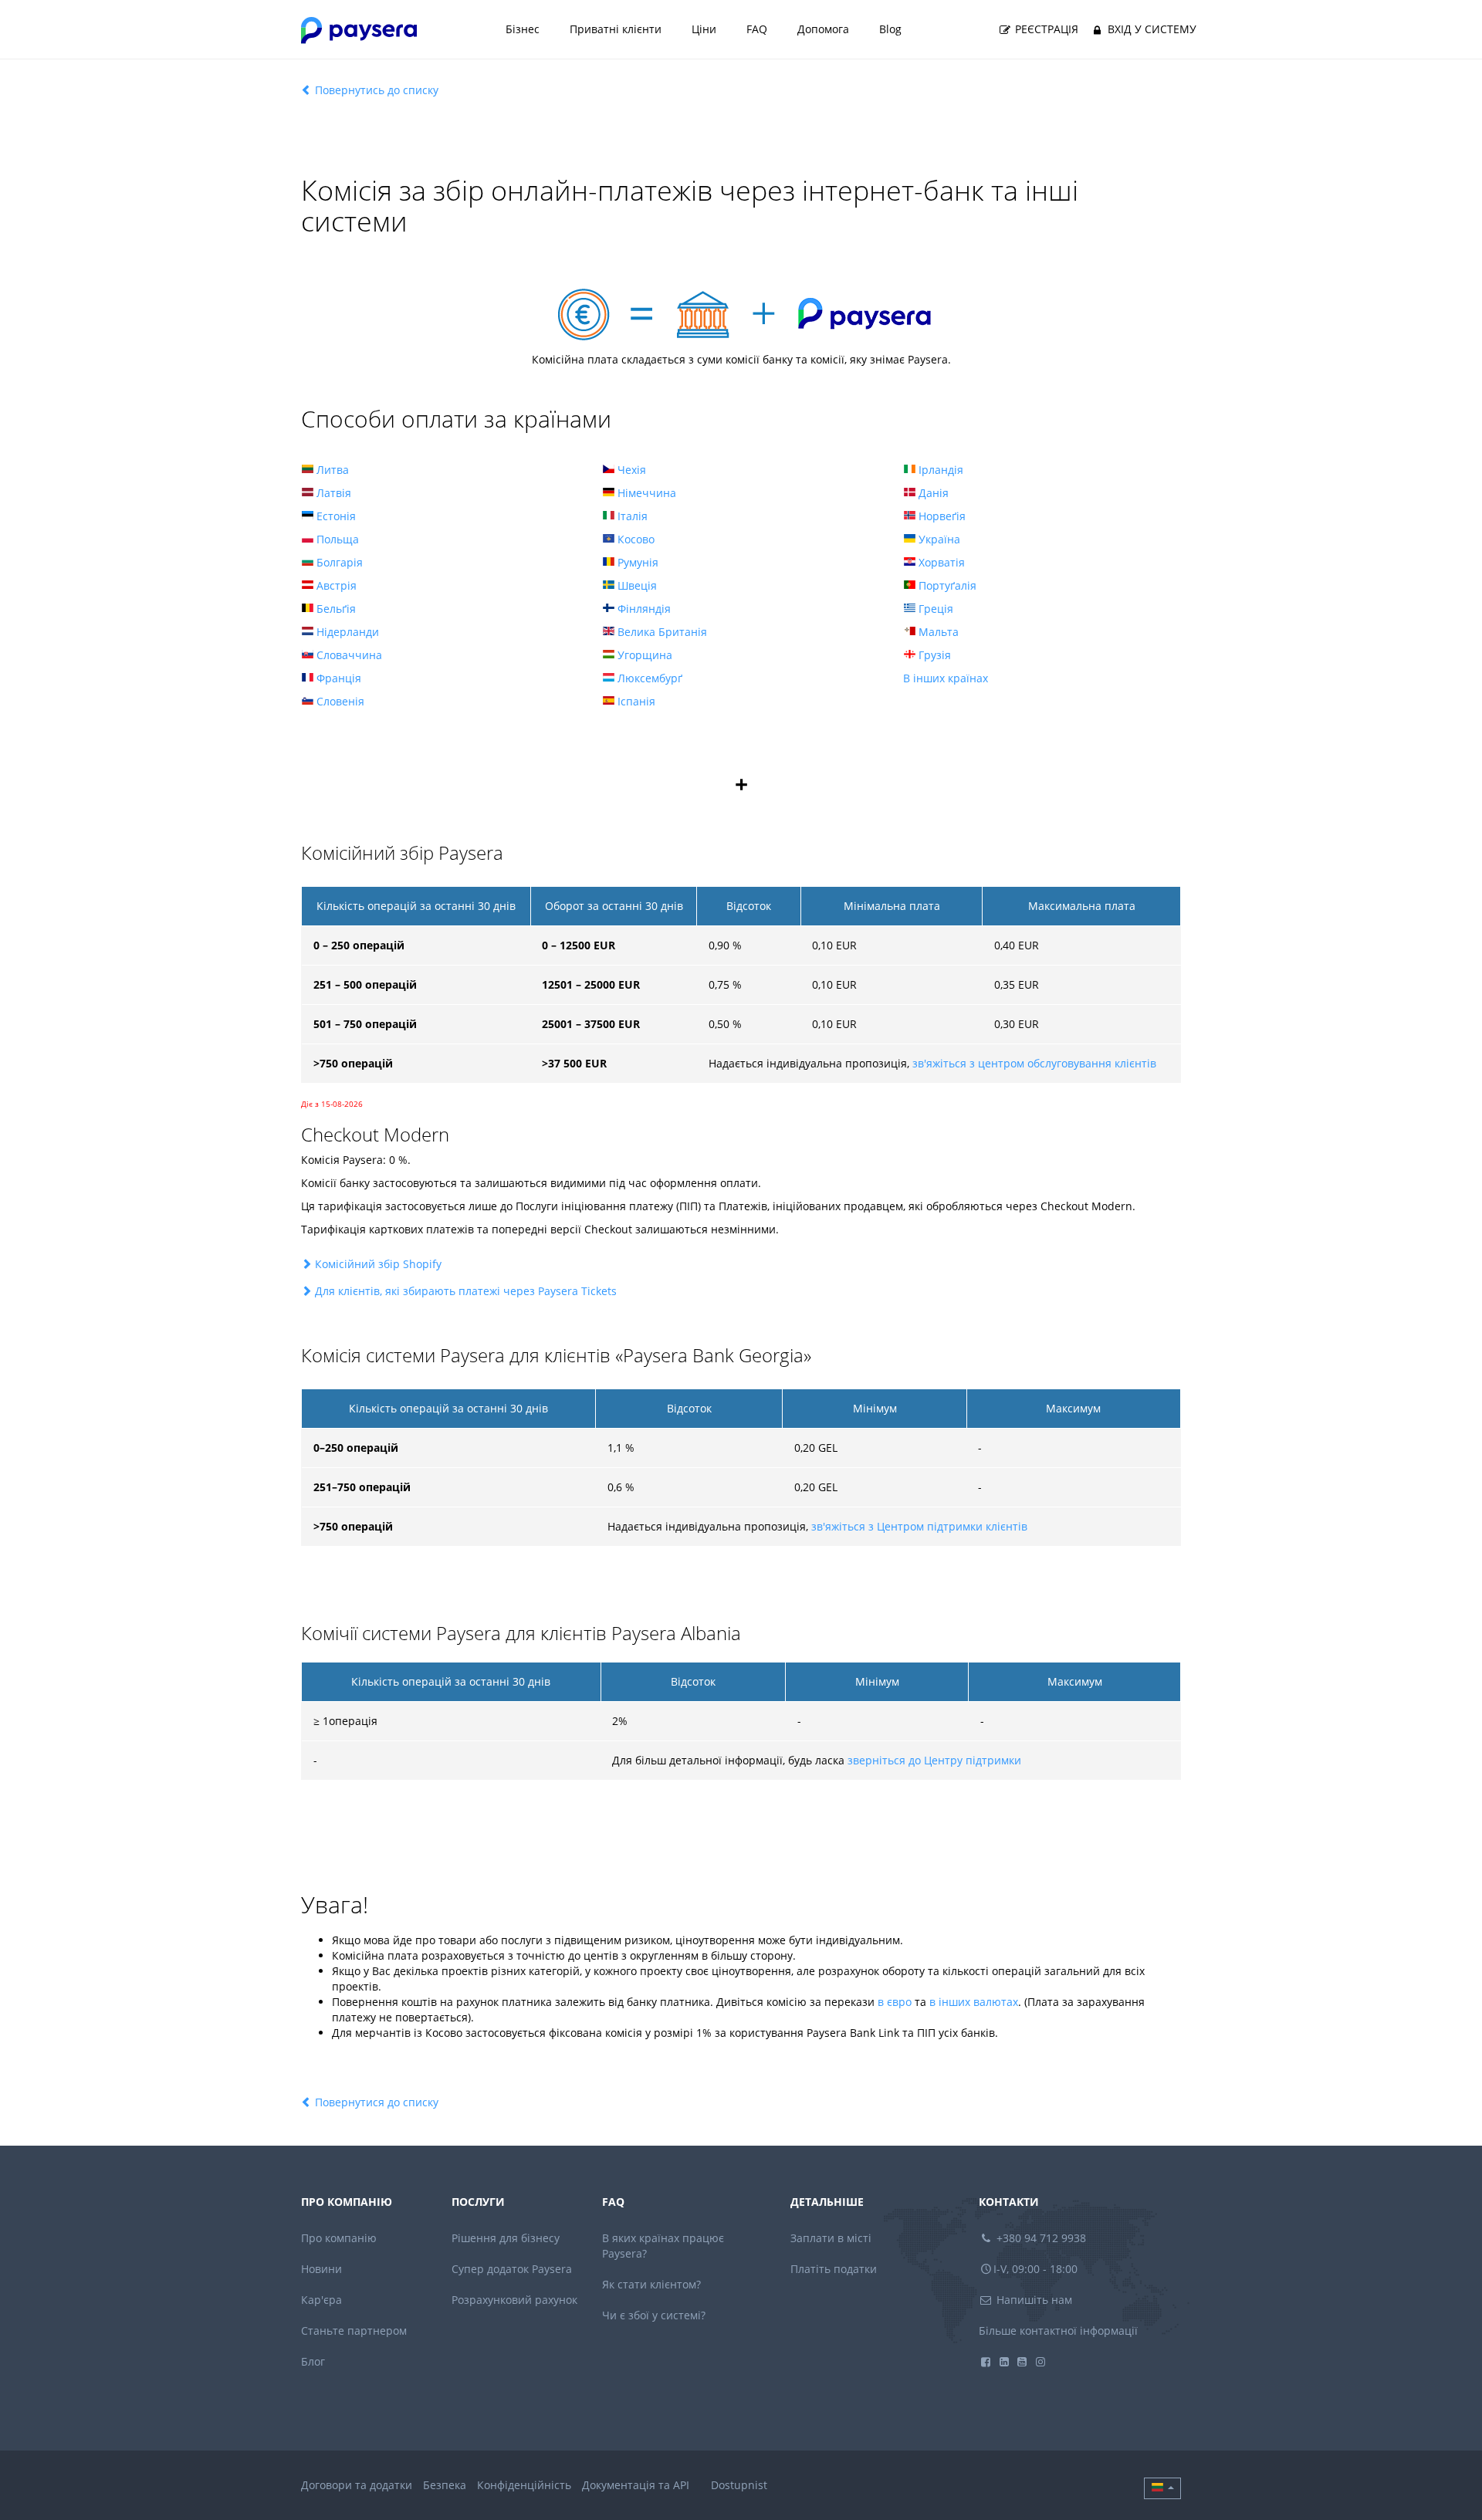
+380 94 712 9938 (1040, 2238)
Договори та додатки (357, 2485)
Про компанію (339, 2238)
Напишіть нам (1033, 2300)
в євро (895, 2002)
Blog (890, 29)
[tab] (741, 1264)
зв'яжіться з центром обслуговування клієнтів (1034, 1063)
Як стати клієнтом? (651, 2284)
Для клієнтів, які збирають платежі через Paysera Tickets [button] (466, 1291)
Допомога (823, 29)
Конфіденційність (524, 2485)
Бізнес (523, 29)
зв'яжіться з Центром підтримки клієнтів (919, 1526)
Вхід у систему (1150, 29)
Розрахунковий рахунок (514, 2300)
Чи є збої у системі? (654, 2315)
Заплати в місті (831, 2238)
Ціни (704, 29)
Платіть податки (834, 2269)
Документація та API (636, 2485)
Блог (313, 2361)
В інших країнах (946, 678)
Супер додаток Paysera (512, 2269)
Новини (321, 2269)
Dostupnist (739, 2485)
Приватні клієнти (616, 29)
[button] (1162, 2488)
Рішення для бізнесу (506, 2238)
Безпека (445, 2485)
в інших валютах (974, 2002)
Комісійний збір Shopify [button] (378, 1264)
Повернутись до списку (375, 90)
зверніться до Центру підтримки (934, 1760)
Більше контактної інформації (1058, 2331)
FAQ (757, 29)
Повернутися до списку (375, 2102)
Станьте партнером (354, 2331)
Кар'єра (321, 2300)
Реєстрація (1045, 29)
